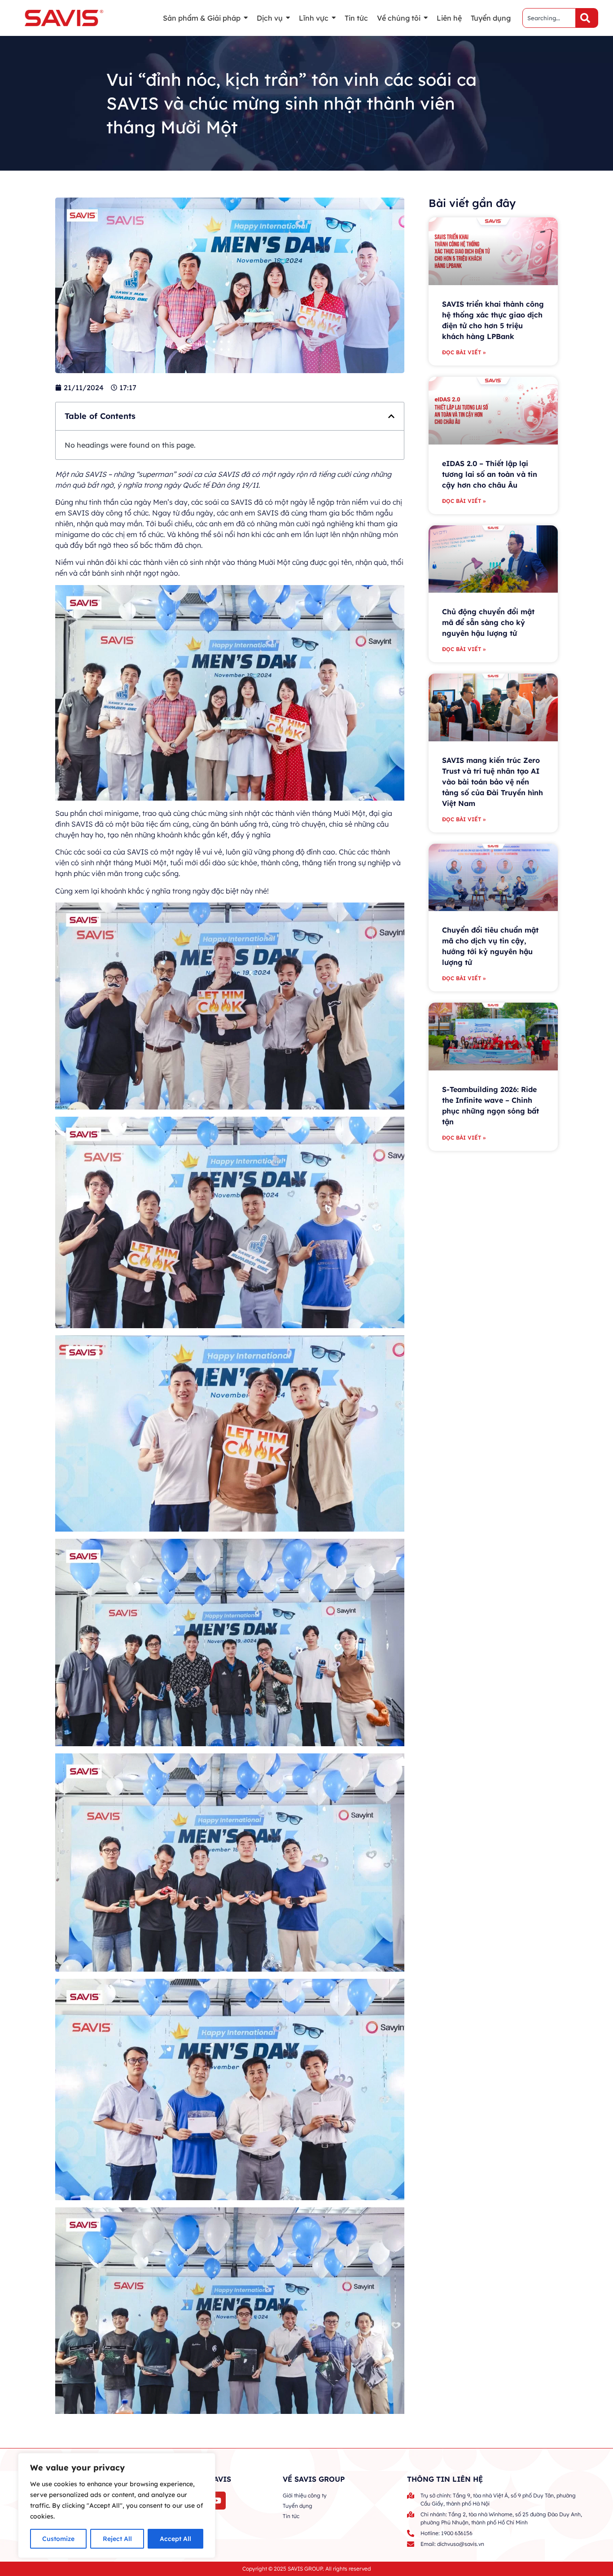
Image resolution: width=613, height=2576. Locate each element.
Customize (58, 2539)
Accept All (175, 2539)
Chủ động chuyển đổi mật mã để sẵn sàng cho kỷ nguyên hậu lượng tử (488, 622)
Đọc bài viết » (464, 352)
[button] (391, 416)
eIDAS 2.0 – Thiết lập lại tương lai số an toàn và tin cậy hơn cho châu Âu (490, 474)
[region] (117, 2506)
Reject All (117, 2539)
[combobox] (549, 18)
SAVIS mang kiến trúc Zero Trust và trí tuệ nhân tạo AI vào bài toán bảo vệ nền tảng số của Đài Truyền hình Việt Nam (493, 782)
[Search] (587, 18)
